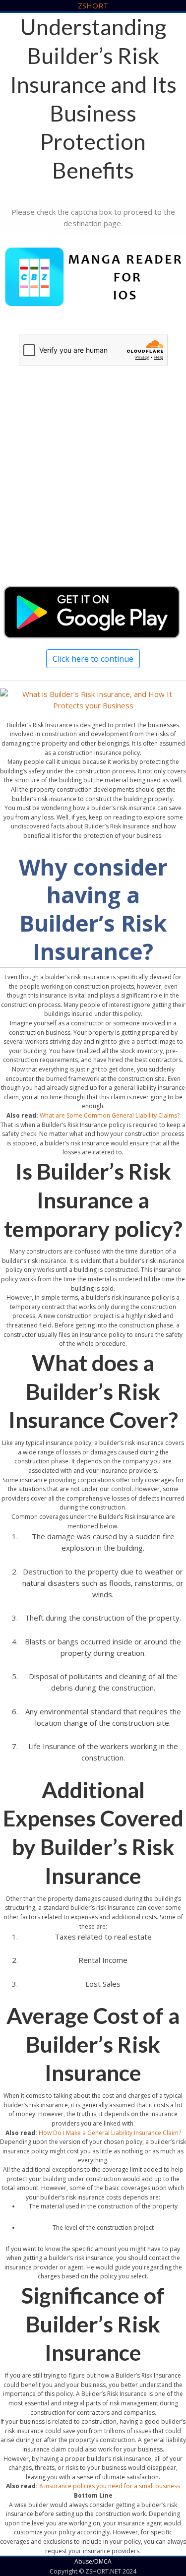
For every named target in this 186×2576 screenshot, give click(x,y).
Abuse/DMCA (93, 2561)
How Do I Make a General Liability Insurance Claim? (110, 2133)
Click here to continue (93, 659)
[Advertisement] (93, 485)
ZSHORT (93, 5)
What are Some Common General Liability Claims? (110, 1115)
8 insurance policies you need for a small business (110, 2486)
